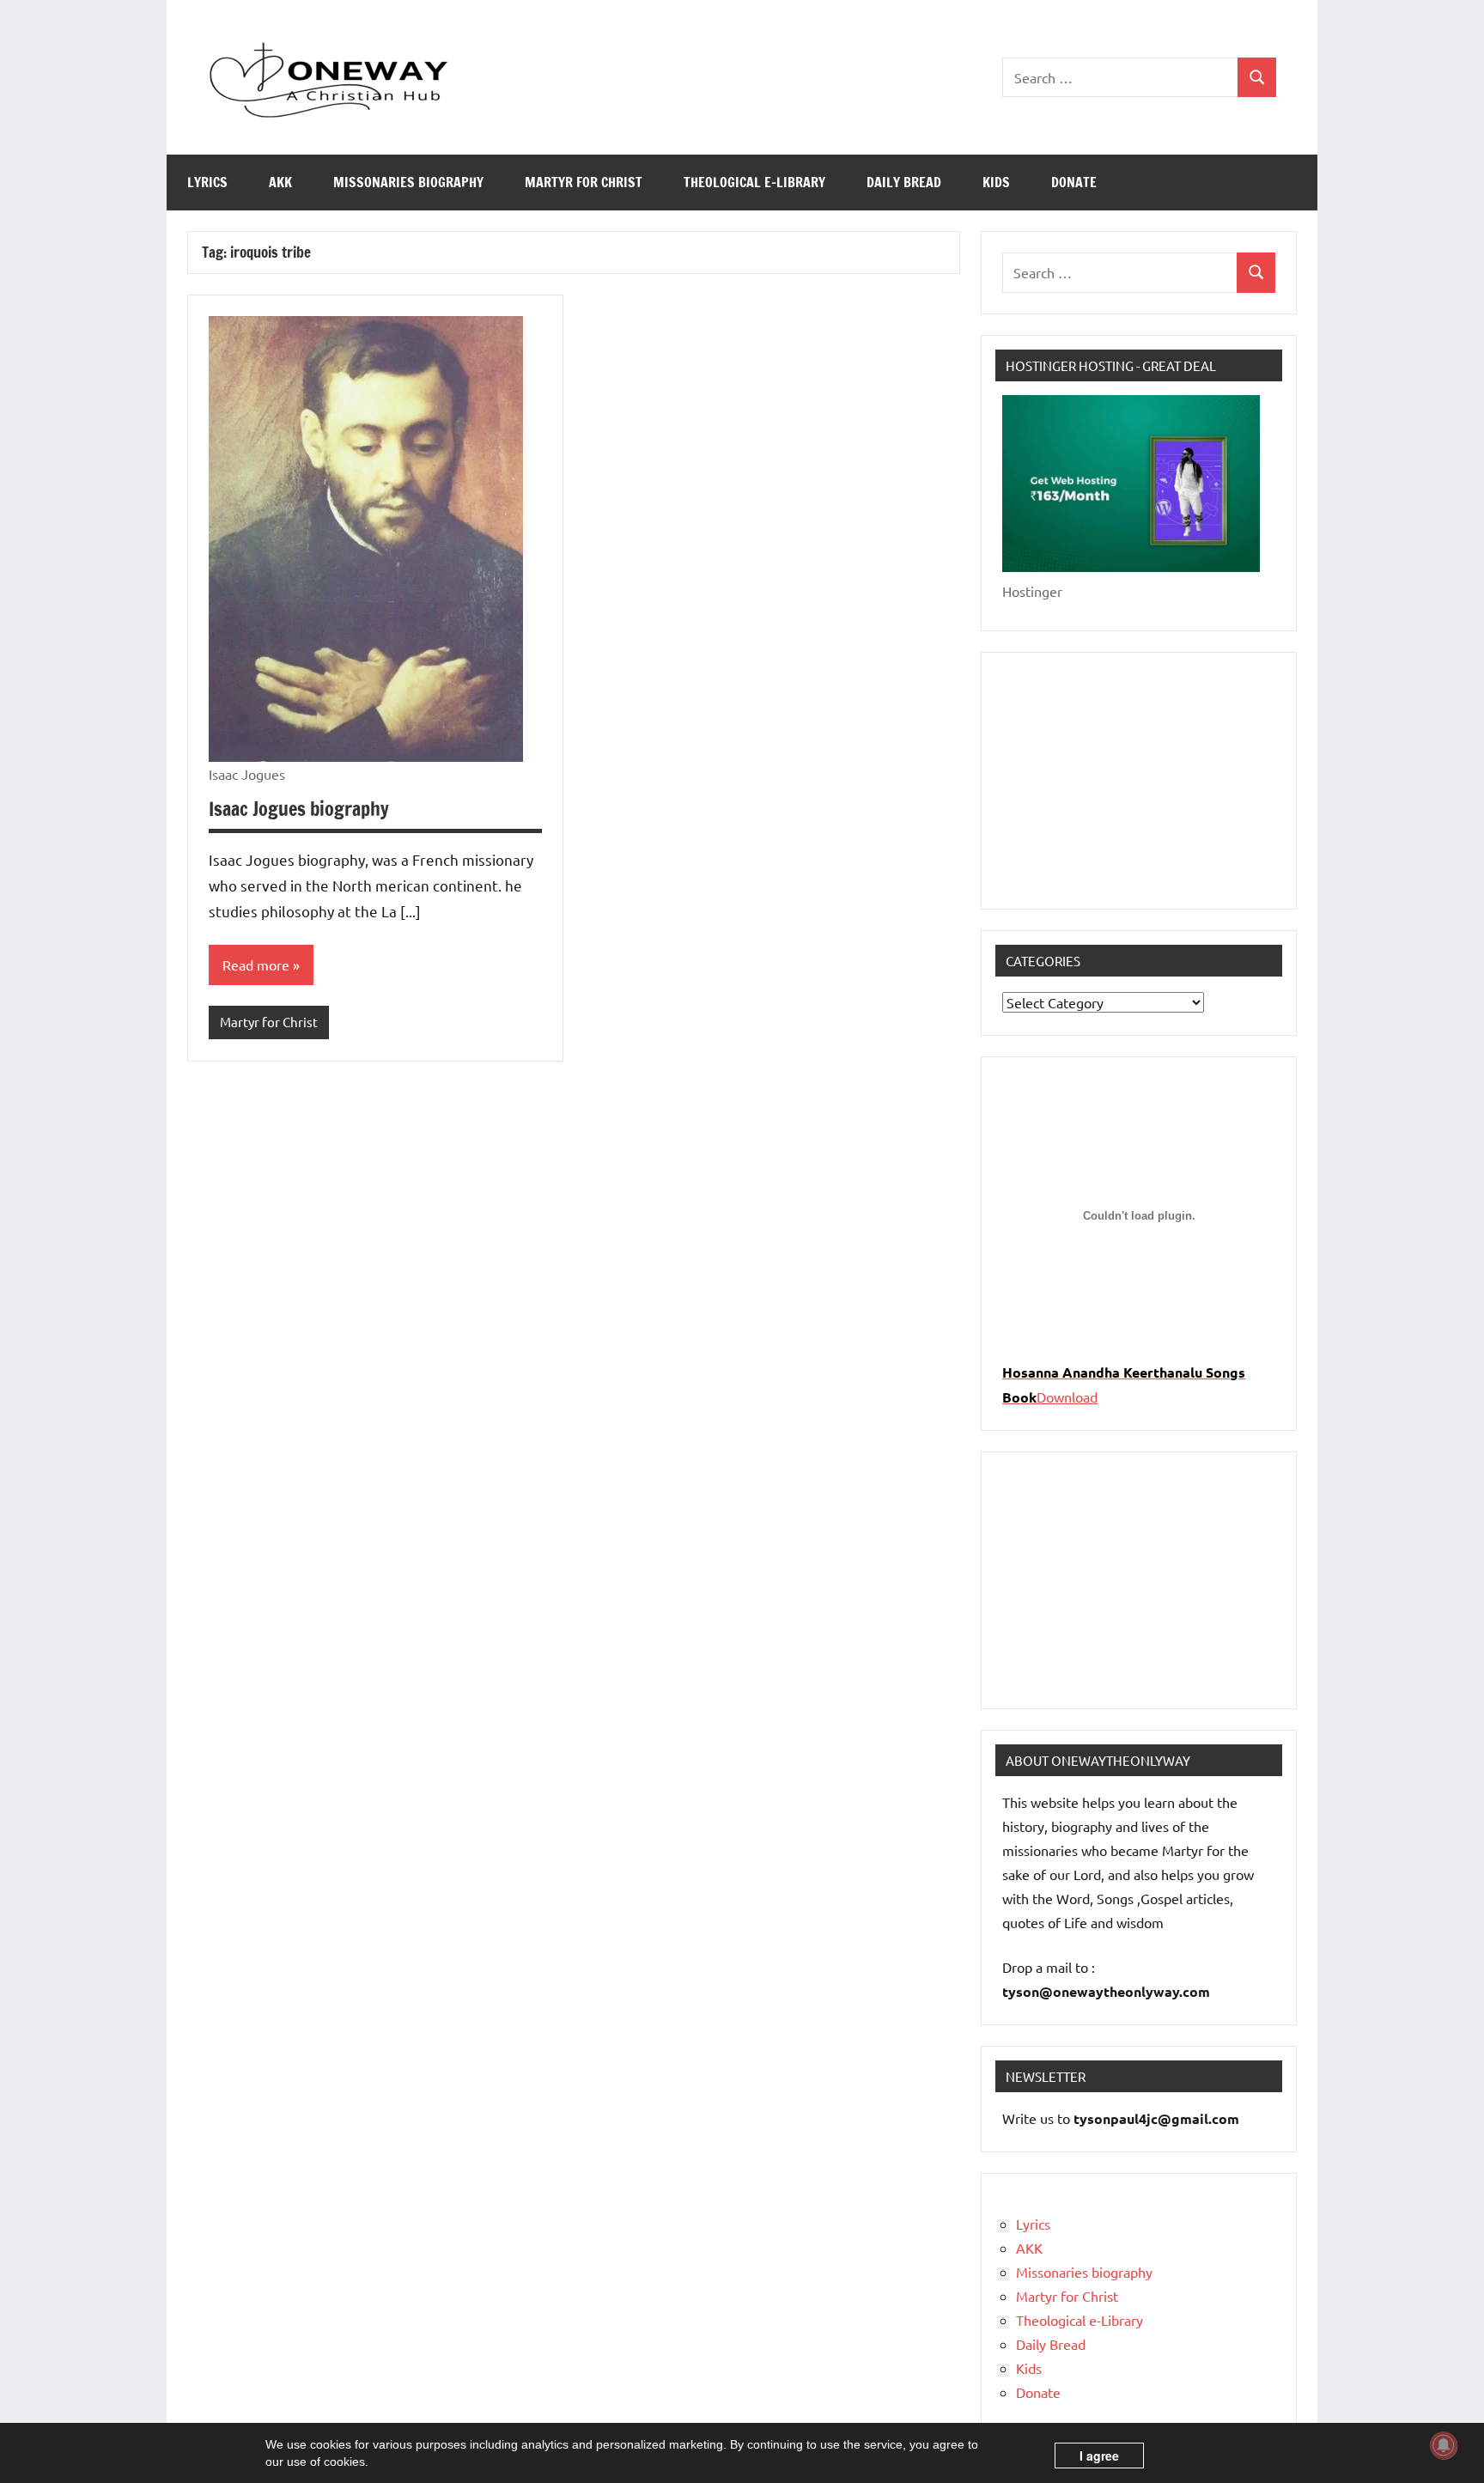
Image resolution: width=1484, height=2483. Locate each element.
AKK (280, 182)
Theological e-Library (754, 182)
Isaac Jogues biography (299, 809)
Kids (996, 182)
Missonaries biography (408, 182)
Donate (1074, 182)
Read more (256, 965)
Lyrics (207, 182)
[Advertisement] (1139, 781)
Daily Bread (904, 182)
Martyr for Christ (584, 182)
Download (1067, 1397)
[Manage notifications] (1444, 2445)
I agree (1099, 2456)
